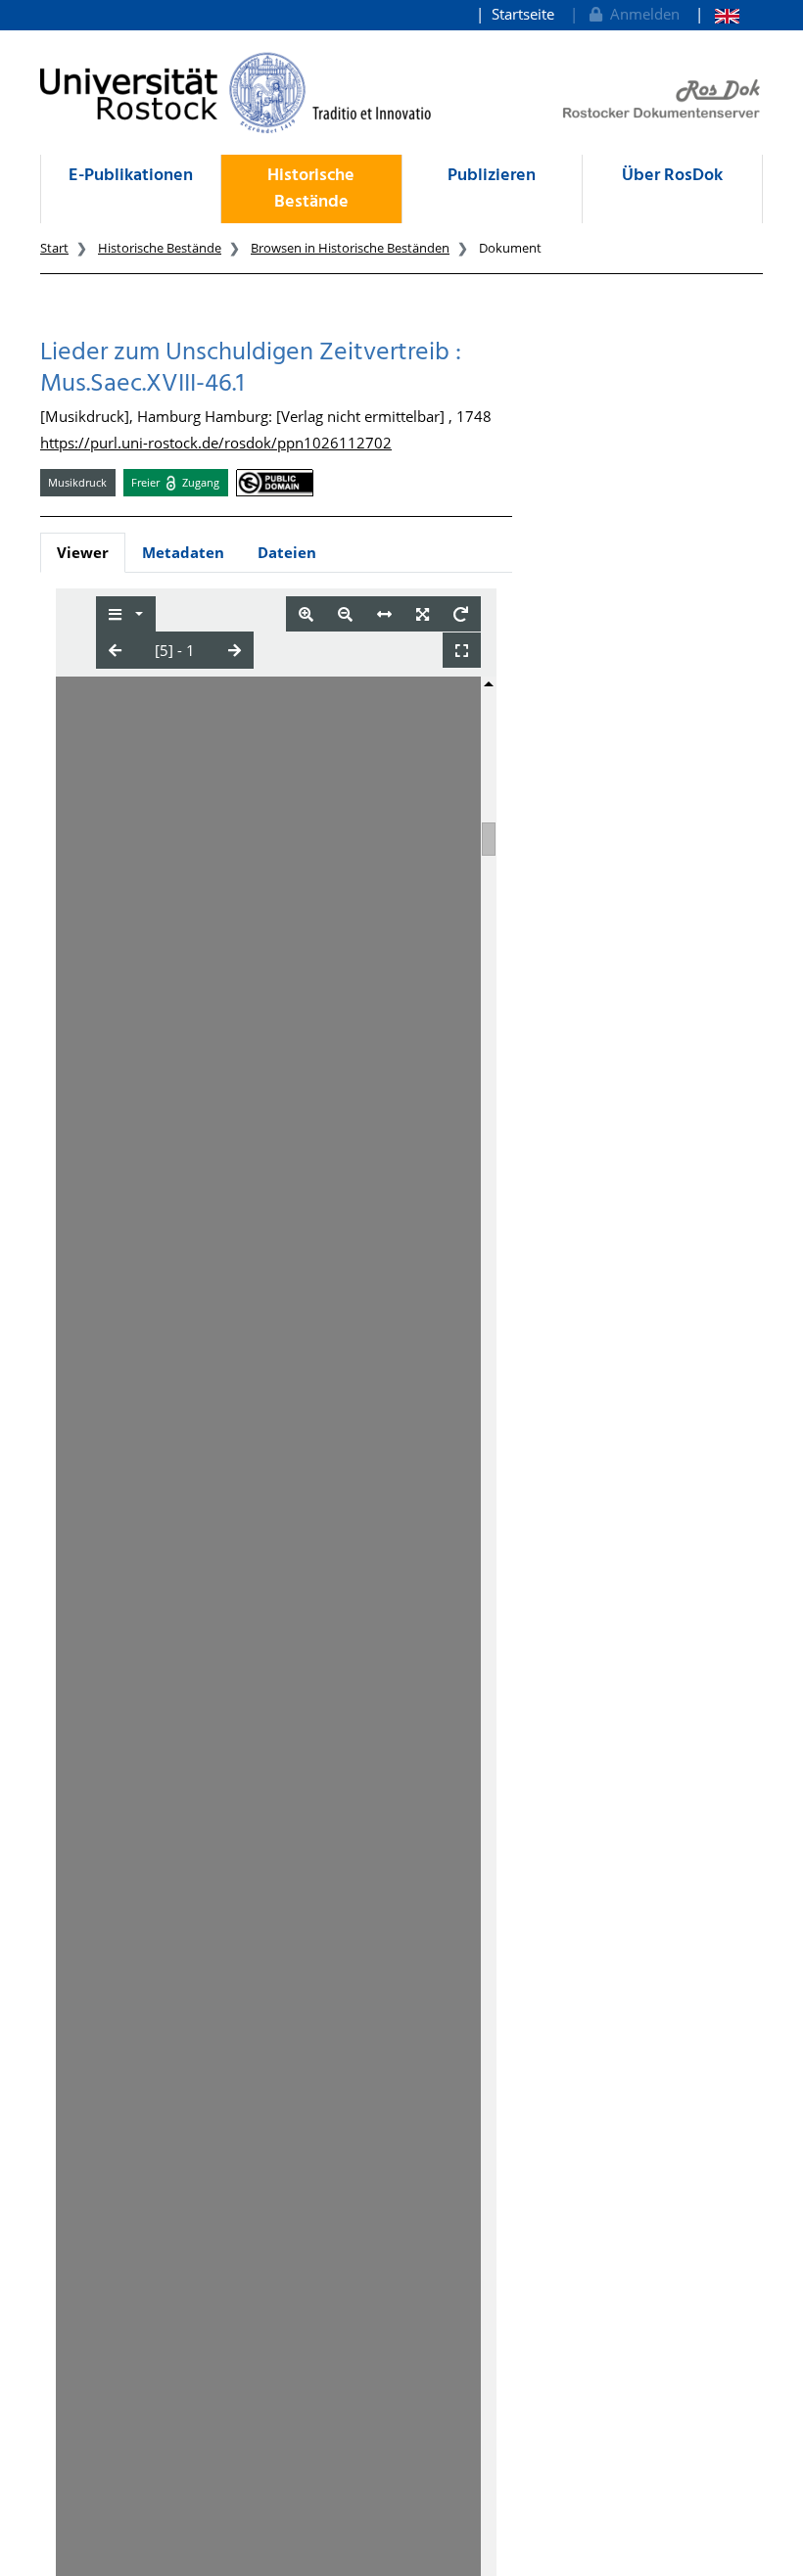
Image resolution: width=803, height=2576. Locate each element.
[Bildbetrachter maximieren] (462, 651)
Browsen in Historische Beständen (350, 248)
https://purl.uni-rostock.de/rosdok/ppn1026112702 (216, 443)
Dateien (287, 552)
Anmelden (641, 14)
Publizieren (492, 176)
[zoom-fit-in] (423, 614)
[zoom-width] (384, 614)
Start (54, 248)
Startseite (523, 14)
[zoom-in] (306, 614)
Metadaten (183, 552)
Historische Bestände (311, 189)
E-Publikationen (131, 176)
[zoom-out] (345, 614)
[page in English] (717, 14)
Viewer (83, 552)
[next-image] (235, 650)
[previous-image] (115, 650)
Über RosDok (672, 176)
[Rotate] (461, 614)
